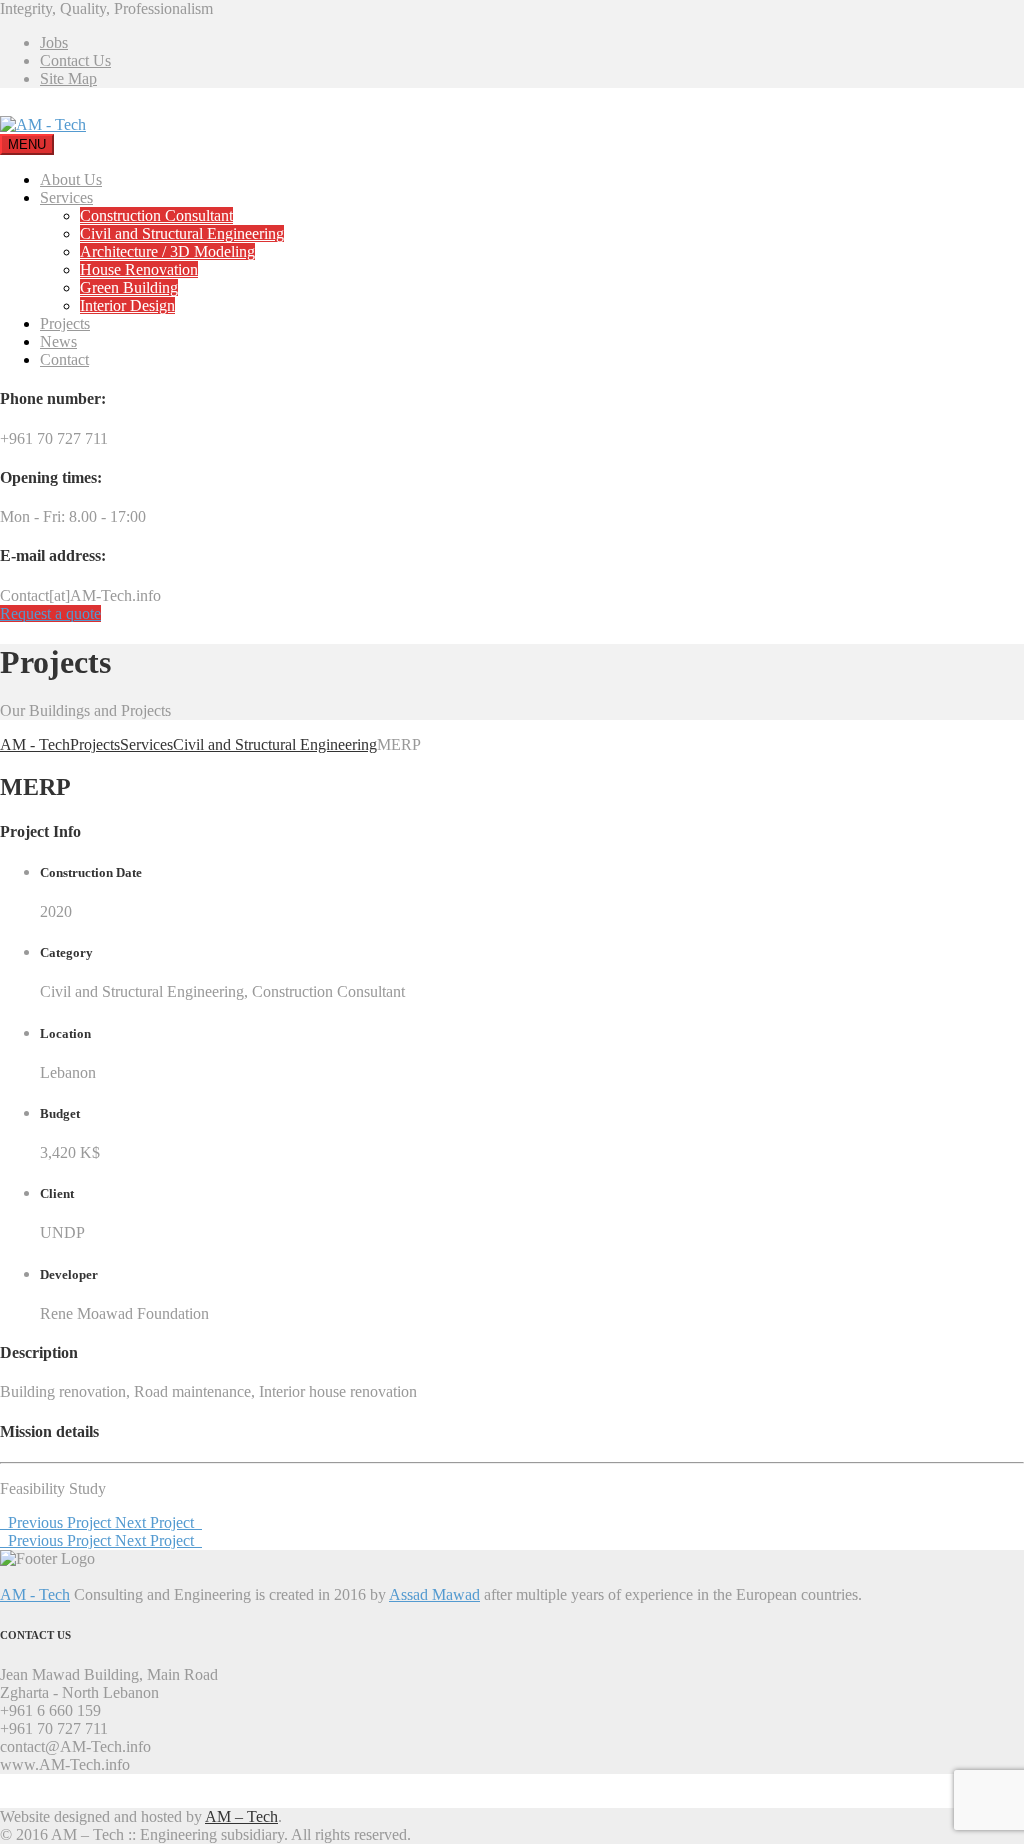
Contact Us (75, 60)
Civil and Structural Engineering (182, 233)
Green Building (129, 287)
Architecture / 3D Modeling (167, 251)
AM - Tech (35, 1594)
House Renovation (139, 269)
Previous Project (57, 1522)
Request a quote (50, 613)
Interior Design (127, 305)
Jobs (54, 42)
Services (66, 197)
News (58, 341)
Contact (64, 359)
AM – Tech (241, 1816)
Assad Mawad (434, 1594)
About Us (71, 179)
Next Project (158, 1522)
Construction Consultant (156, 215)
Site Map (68, 78)
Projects (65, 323)
